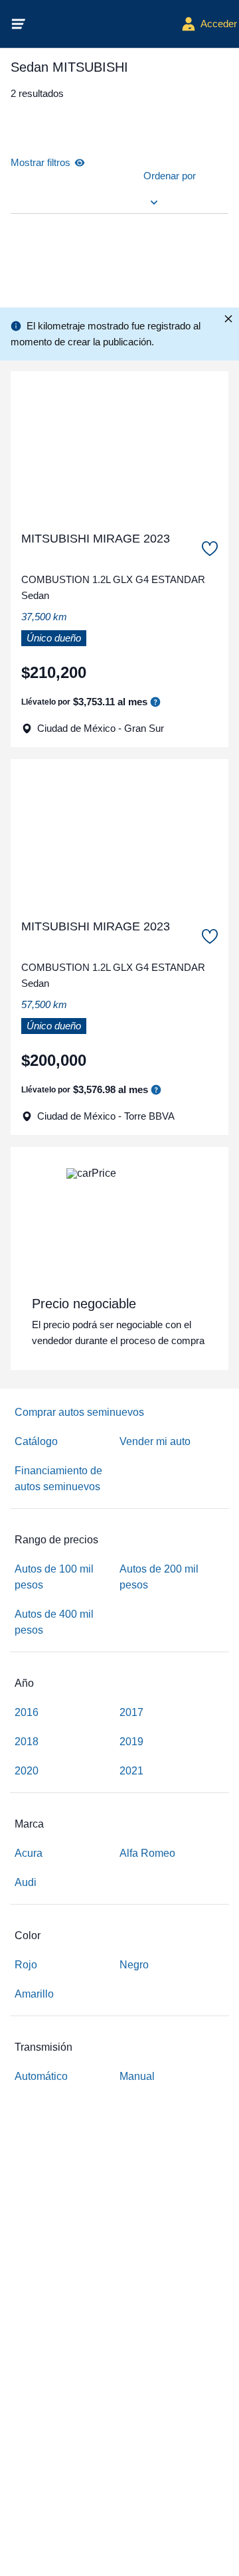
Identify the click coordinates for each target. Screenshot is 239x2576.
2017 (131, 1712)
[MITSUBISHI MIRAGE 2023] (119, 446)
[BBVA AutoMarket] (104, 24)
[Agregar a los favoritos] (210, 549)
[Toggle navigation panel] (19, 24)
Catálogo (36, 1441)
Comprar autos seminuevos (79, 1412)
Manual (137, 2076)
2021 (131, 1771)
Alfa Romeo (147, 1853)
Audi (26, 1882)
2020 (27, 1771)
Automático (41, 2076)
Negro (134, 1965)
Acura (29, 1853)
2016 (27, 1712)
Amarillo (34, 1994)
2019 (131, 1742)
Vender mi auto (155, 1441)
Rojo (26, 1965)
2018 (27, 1742)
